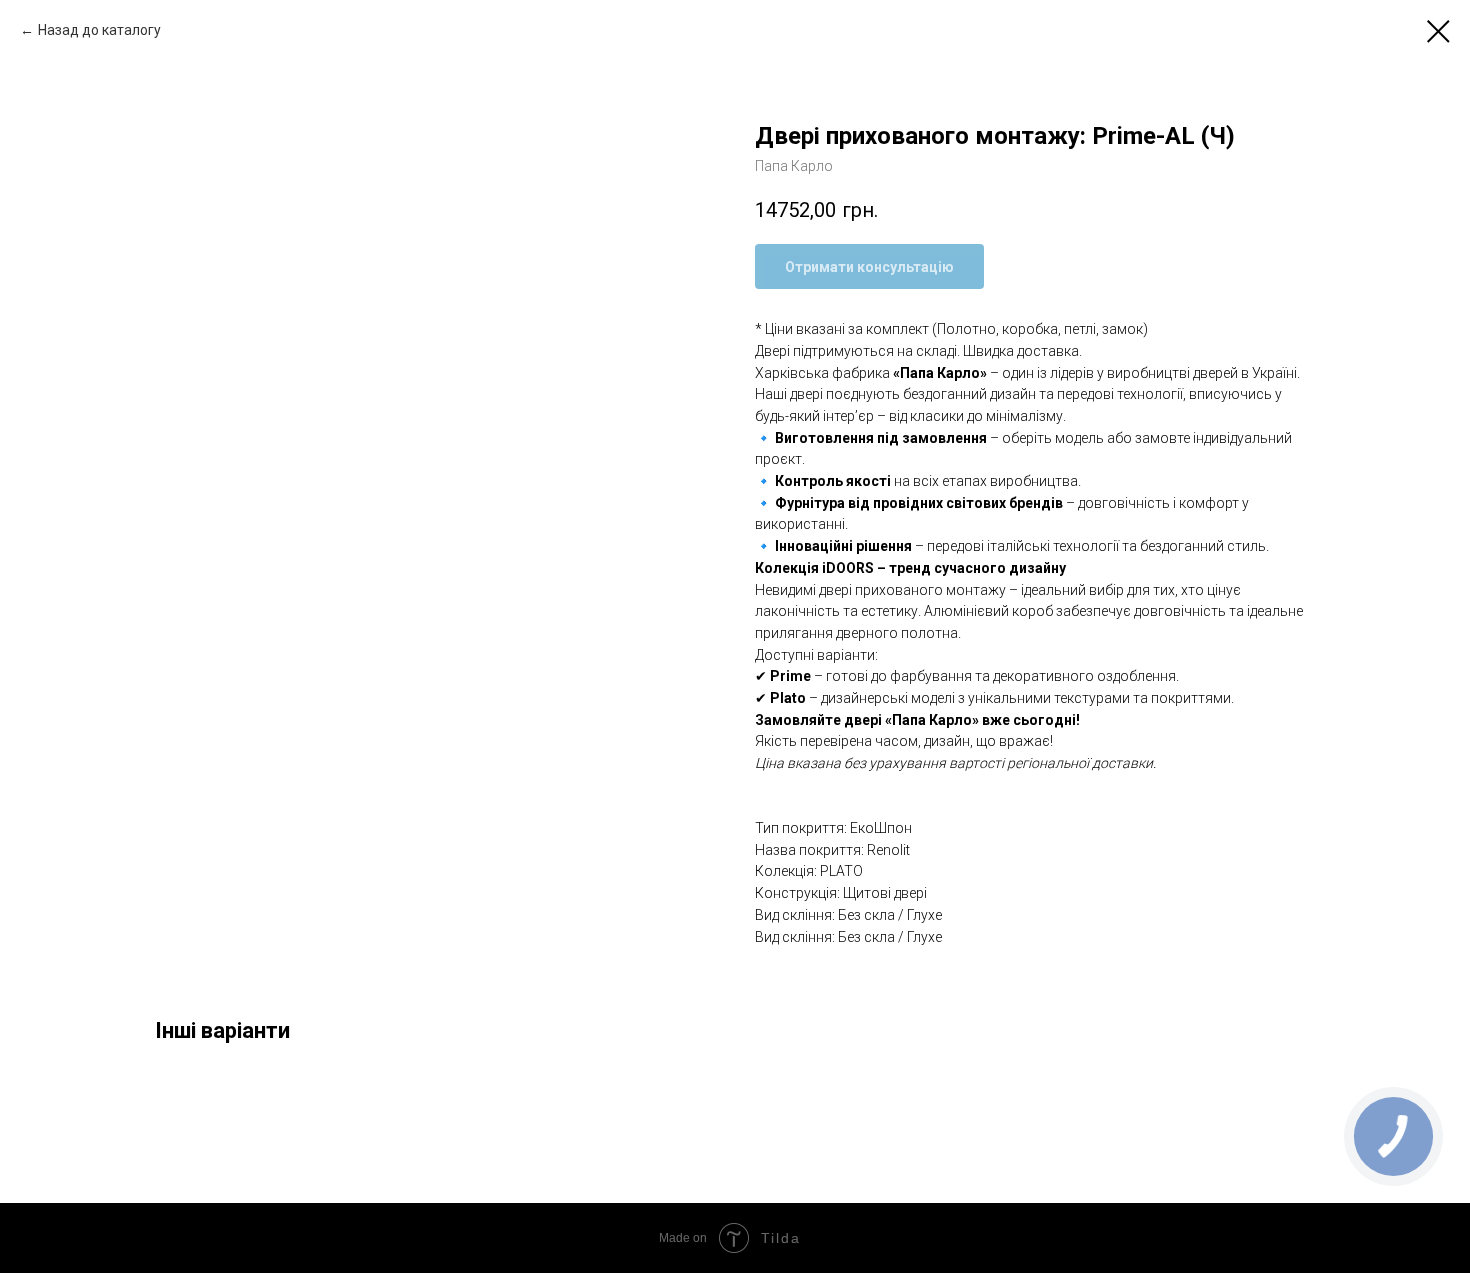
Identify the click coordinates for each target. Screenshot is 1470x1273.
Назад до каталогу (99, 30)
